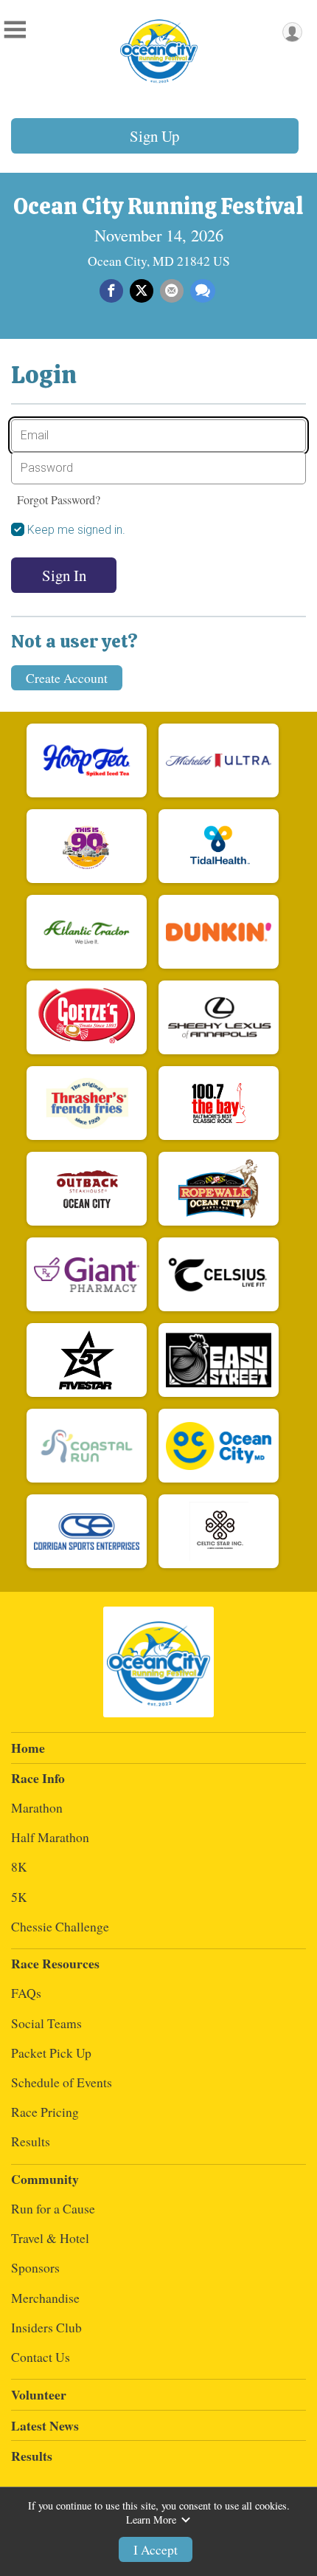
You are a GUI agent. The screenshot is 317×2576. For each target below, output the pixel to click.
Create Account (67, 678)
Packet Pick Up (51, 2053)
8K (19, 1866)
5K (19, 1897)
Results (31, 2141)
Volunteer (39, 2394)
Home (28, 1748)
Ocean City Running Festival (158, 206)
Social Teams (46, 2023)
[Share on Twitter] (142, 291)
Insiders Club (46, 2327)
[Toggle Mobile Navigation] (15, 30)
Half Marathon (50, 1837)
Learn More (151, 2520)
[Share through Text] (203, 291)
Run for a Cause (53, 2208)
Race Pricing (45, 2112)
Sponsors (35, 2267)
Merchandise (45, 2298)
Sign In (64, 575)
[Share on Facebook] (111, 291)
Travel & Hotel (50, 2238)
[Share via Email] (172, 291)
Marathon (37, 1807)
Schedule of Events (62, 2082)
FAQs (26, 1993)
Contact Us (41, 2357)
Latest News (45, 2425)
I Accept (156, 2549)
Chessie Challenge (60, 1926)
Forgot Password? (59, 499)
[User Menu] (292, 32)
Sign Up (154, 136)
